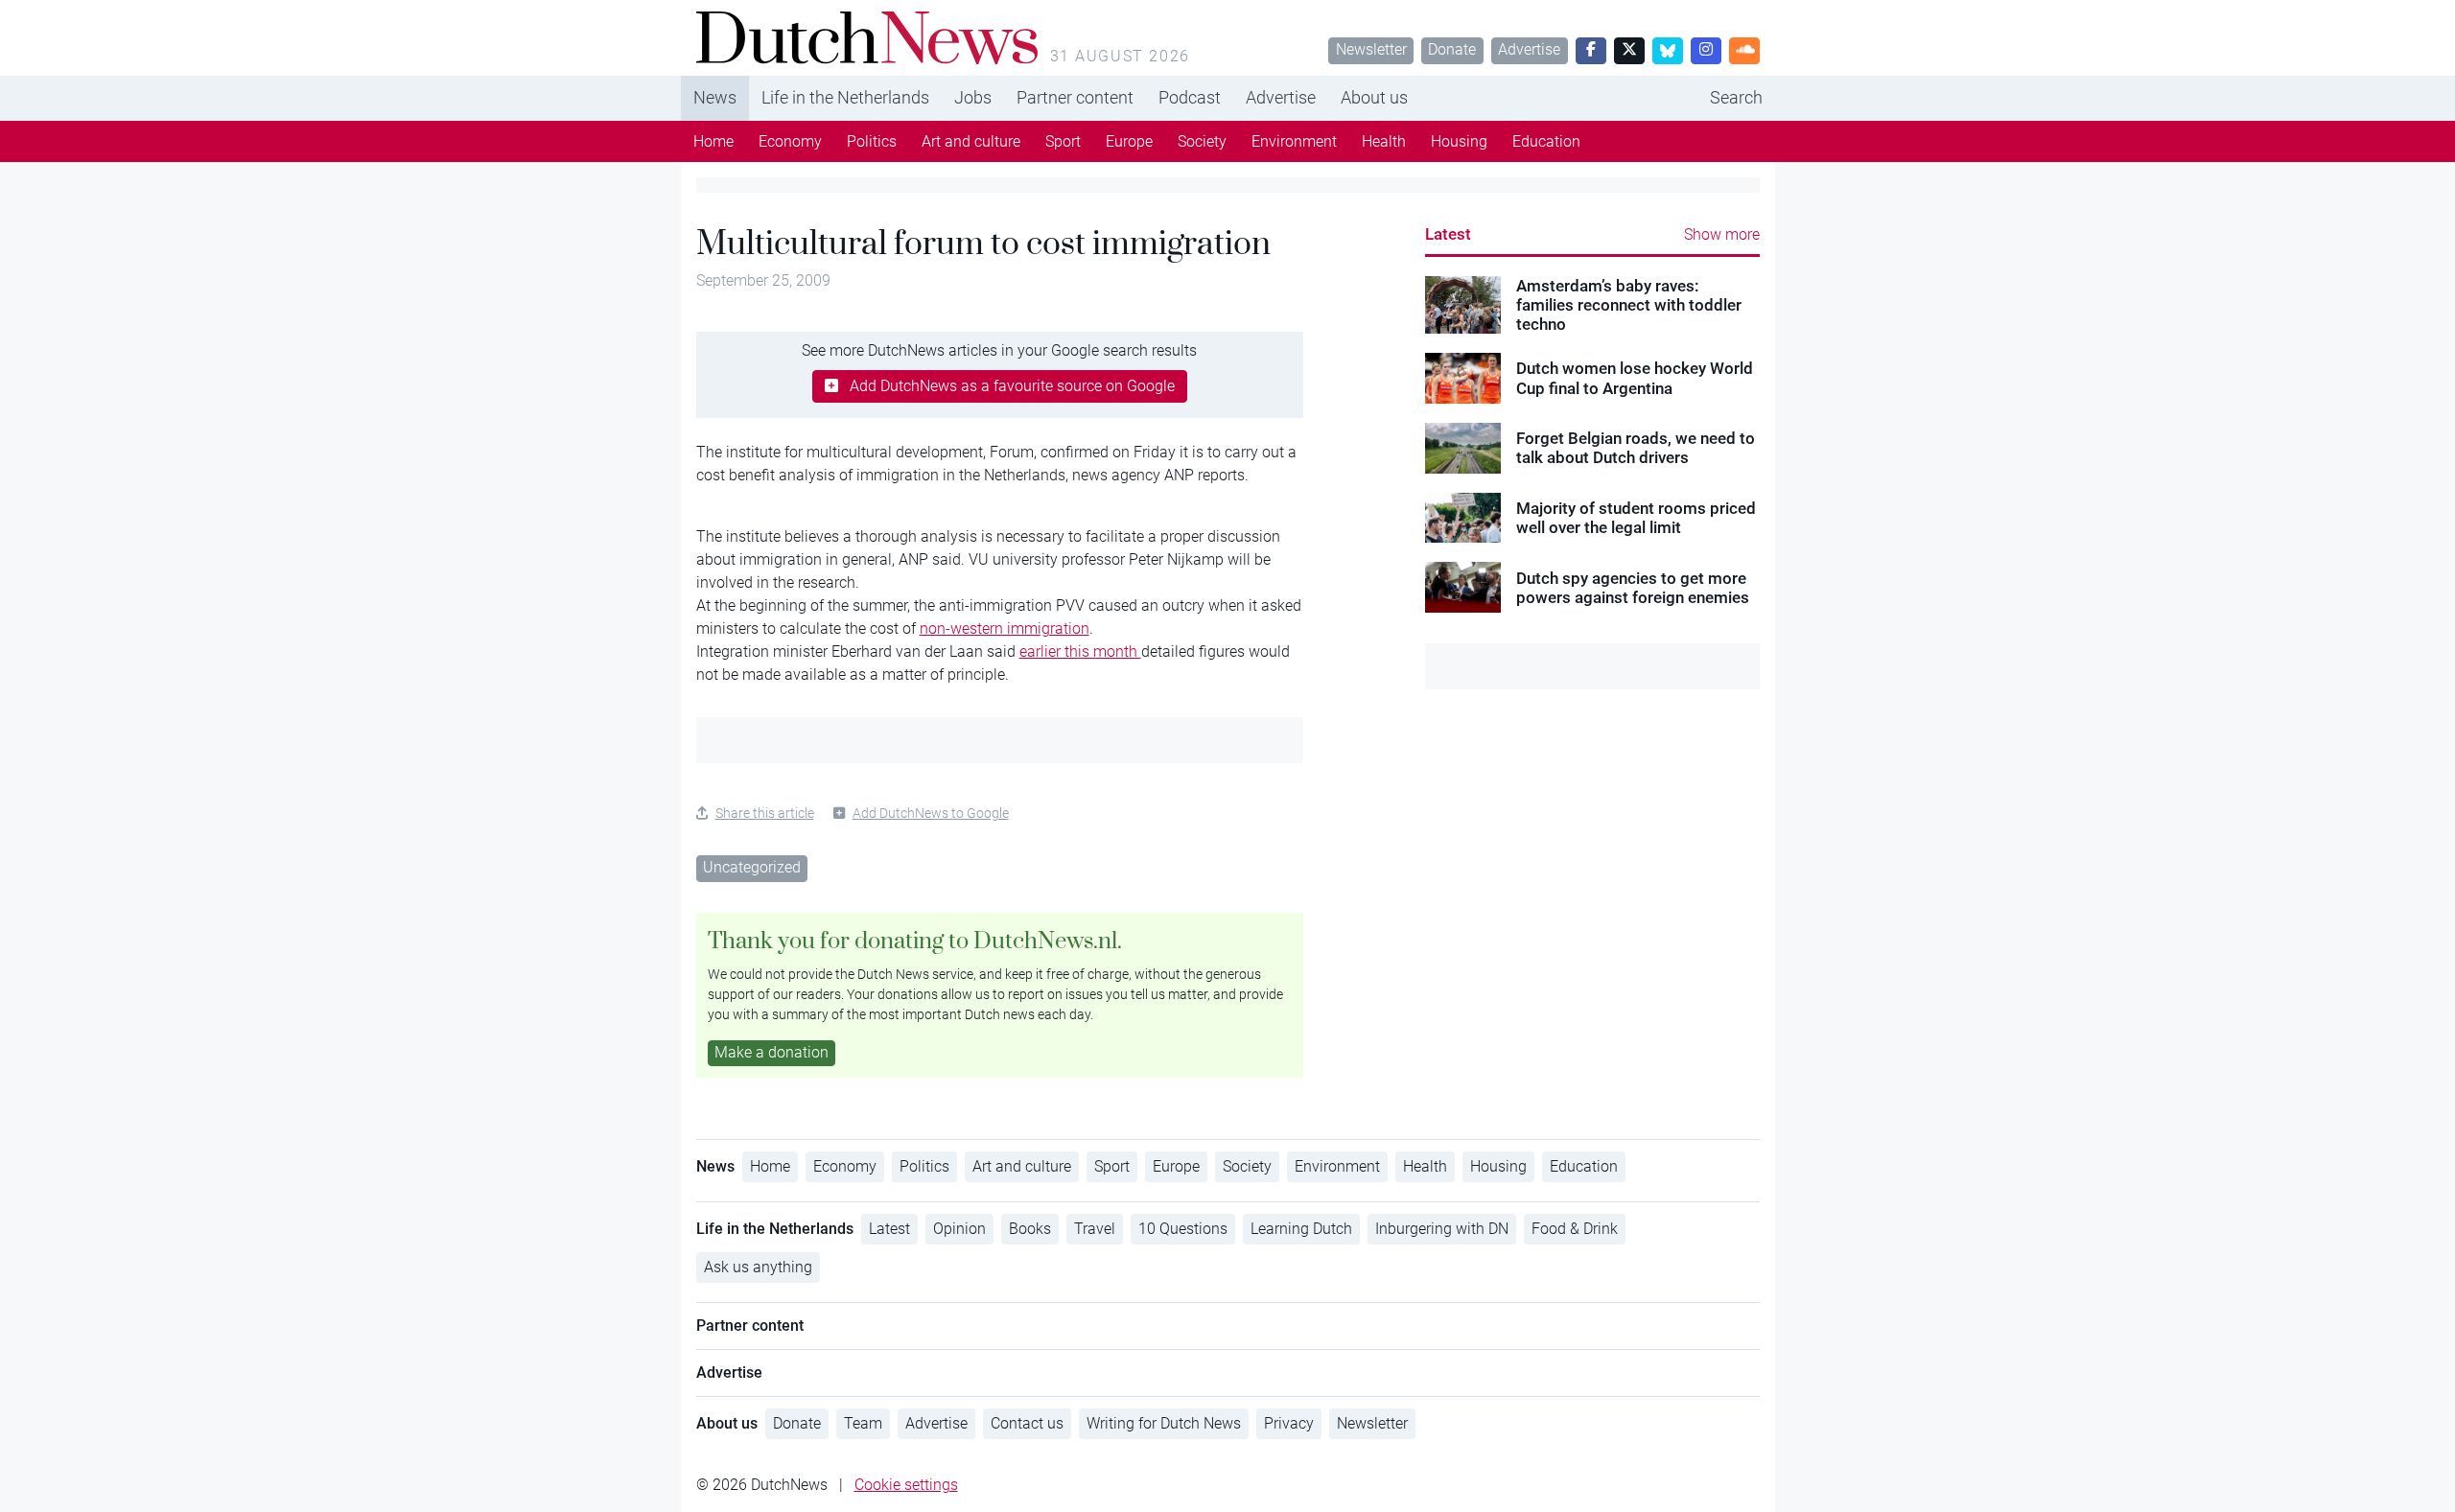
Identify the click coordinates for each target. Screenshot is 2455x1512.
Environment (1294, 141)
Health (1384, 141)
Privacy (1289, 1423)
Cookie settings (906, 1485)
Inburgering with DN (1442, 1229)
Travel (1095, 1229)
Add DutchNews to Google (931, 813)
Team (863, 1423)
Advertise (1529, 49)
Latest (1448, 234)
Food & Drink (1575, 1229)
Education (1546, 141)
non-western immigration (1005, 628)
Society (1202, 141)
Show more (1722, 234)
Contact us (1027, 1423)
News (715, 97)
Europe (1129, 141)
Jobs (973, 97)
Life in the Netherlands (845, 97)
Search (1736, 97)
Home (713, 141)
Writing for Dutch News (1164, 1423)
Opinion (959, 1229)
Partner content (1075, 97)
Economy (790, 141)
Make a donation (772, 1052)
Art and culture (971, 141)
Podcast (1190, 97)
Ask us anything (758, 1267)
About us (1374, 97)
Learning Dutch (1301, 1229)
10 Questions (1183, 1229)
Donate (1452, 49)
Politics (872, 141)
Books (1030, 1229)
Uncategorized (752, 867)
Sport (1063, 141)
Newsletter (1371, 49)
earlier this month (1080, 651)
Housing (1459, 141)
